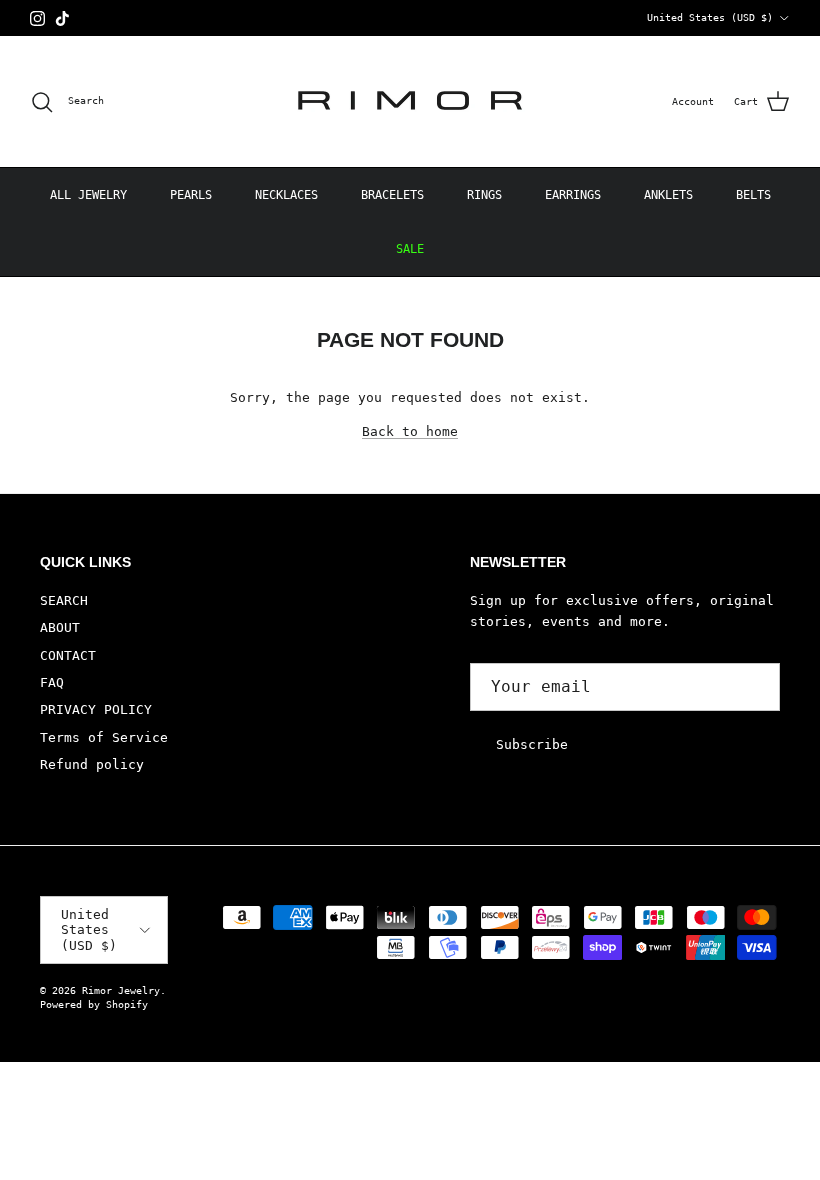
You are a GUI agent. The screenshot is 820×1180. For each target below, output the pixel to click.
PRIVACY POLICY (96, 709)
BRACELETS (392, 195)
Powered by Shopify (94, 1004)
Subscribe (532, 744)
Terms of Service (104, 737)
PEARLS (191, 195)
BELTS (753, 195)
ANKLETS (668, 195)
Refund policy (92, 764)
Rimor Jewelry (121, 990)
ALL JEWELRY (88, 195)
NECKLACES (286, 195)
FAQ (52, 682)
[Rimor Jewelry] (410, 101)
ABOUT (60, 627)
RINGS (484, 195)
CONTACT (68, 655)
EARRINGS (573, 195)
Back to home (410, 431)
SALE (410, 249)
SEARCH (64, 600)
